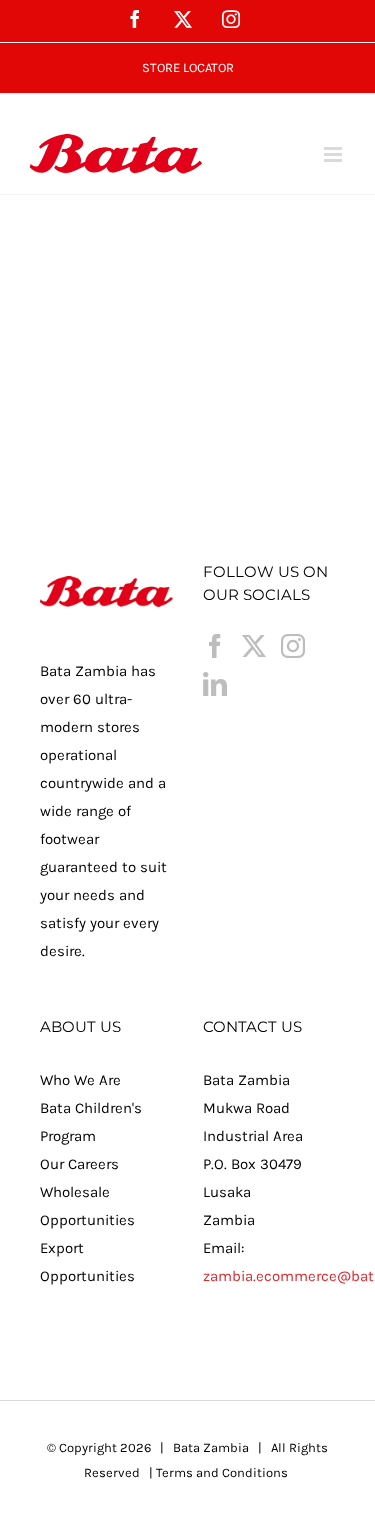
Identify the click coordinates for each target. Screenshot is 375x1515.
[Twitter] (254, 646)
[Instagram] (293, 646)
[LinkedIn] (215, 684)
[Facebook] (215, 646)
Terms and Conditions (222, 1472)
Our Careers (79, 1164)
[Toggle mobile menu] (334, 154)
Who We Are (80, 1080)
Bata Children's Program (91, 1122)
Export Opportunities (87, 1262)
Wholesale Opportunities (87, 1206)
